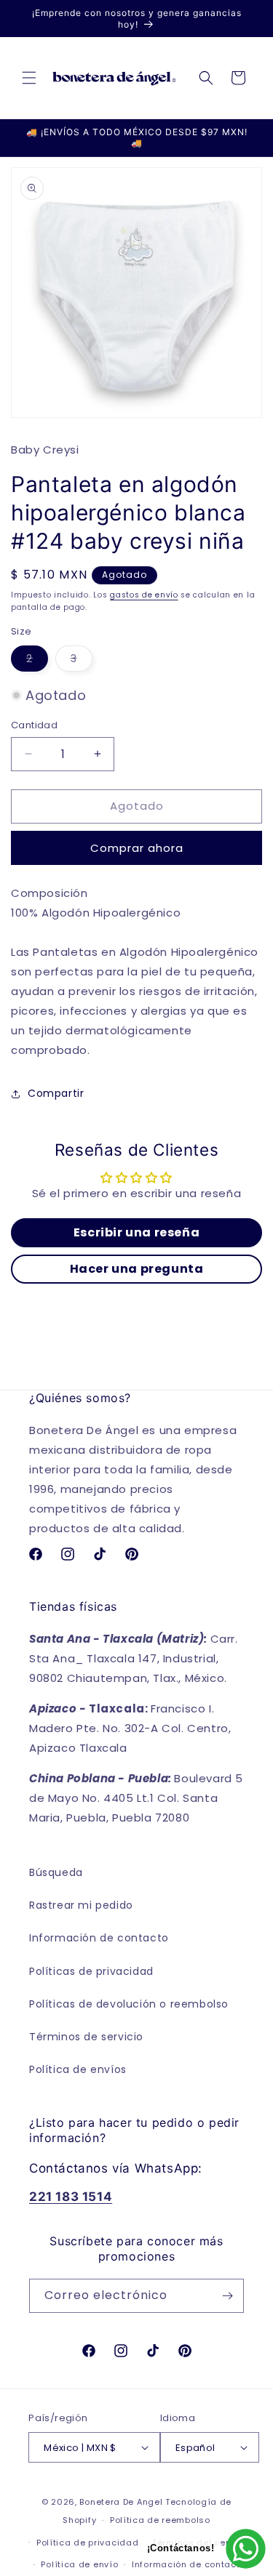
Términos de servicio (86, 2037)
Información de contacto (99, 1938)
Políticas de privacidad (91, 1971)
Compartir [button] (56, 1093)
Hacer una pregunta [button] (137, 1269)
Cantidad (34, 725)
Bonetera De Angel (121, 2502)
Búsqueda (56, 1872)
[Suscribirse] (227, 2296)
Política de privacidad (87, 2543)
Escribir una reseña (136, 1232)
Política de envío (79, 2564)
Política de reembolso (160, 2520)
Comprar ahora (137, 848)
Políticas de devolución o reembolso (129, 2004)
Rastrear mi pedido (81, 1905)
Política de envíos (78, 2069)
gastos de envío (144, 595)
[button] (29, 78)
